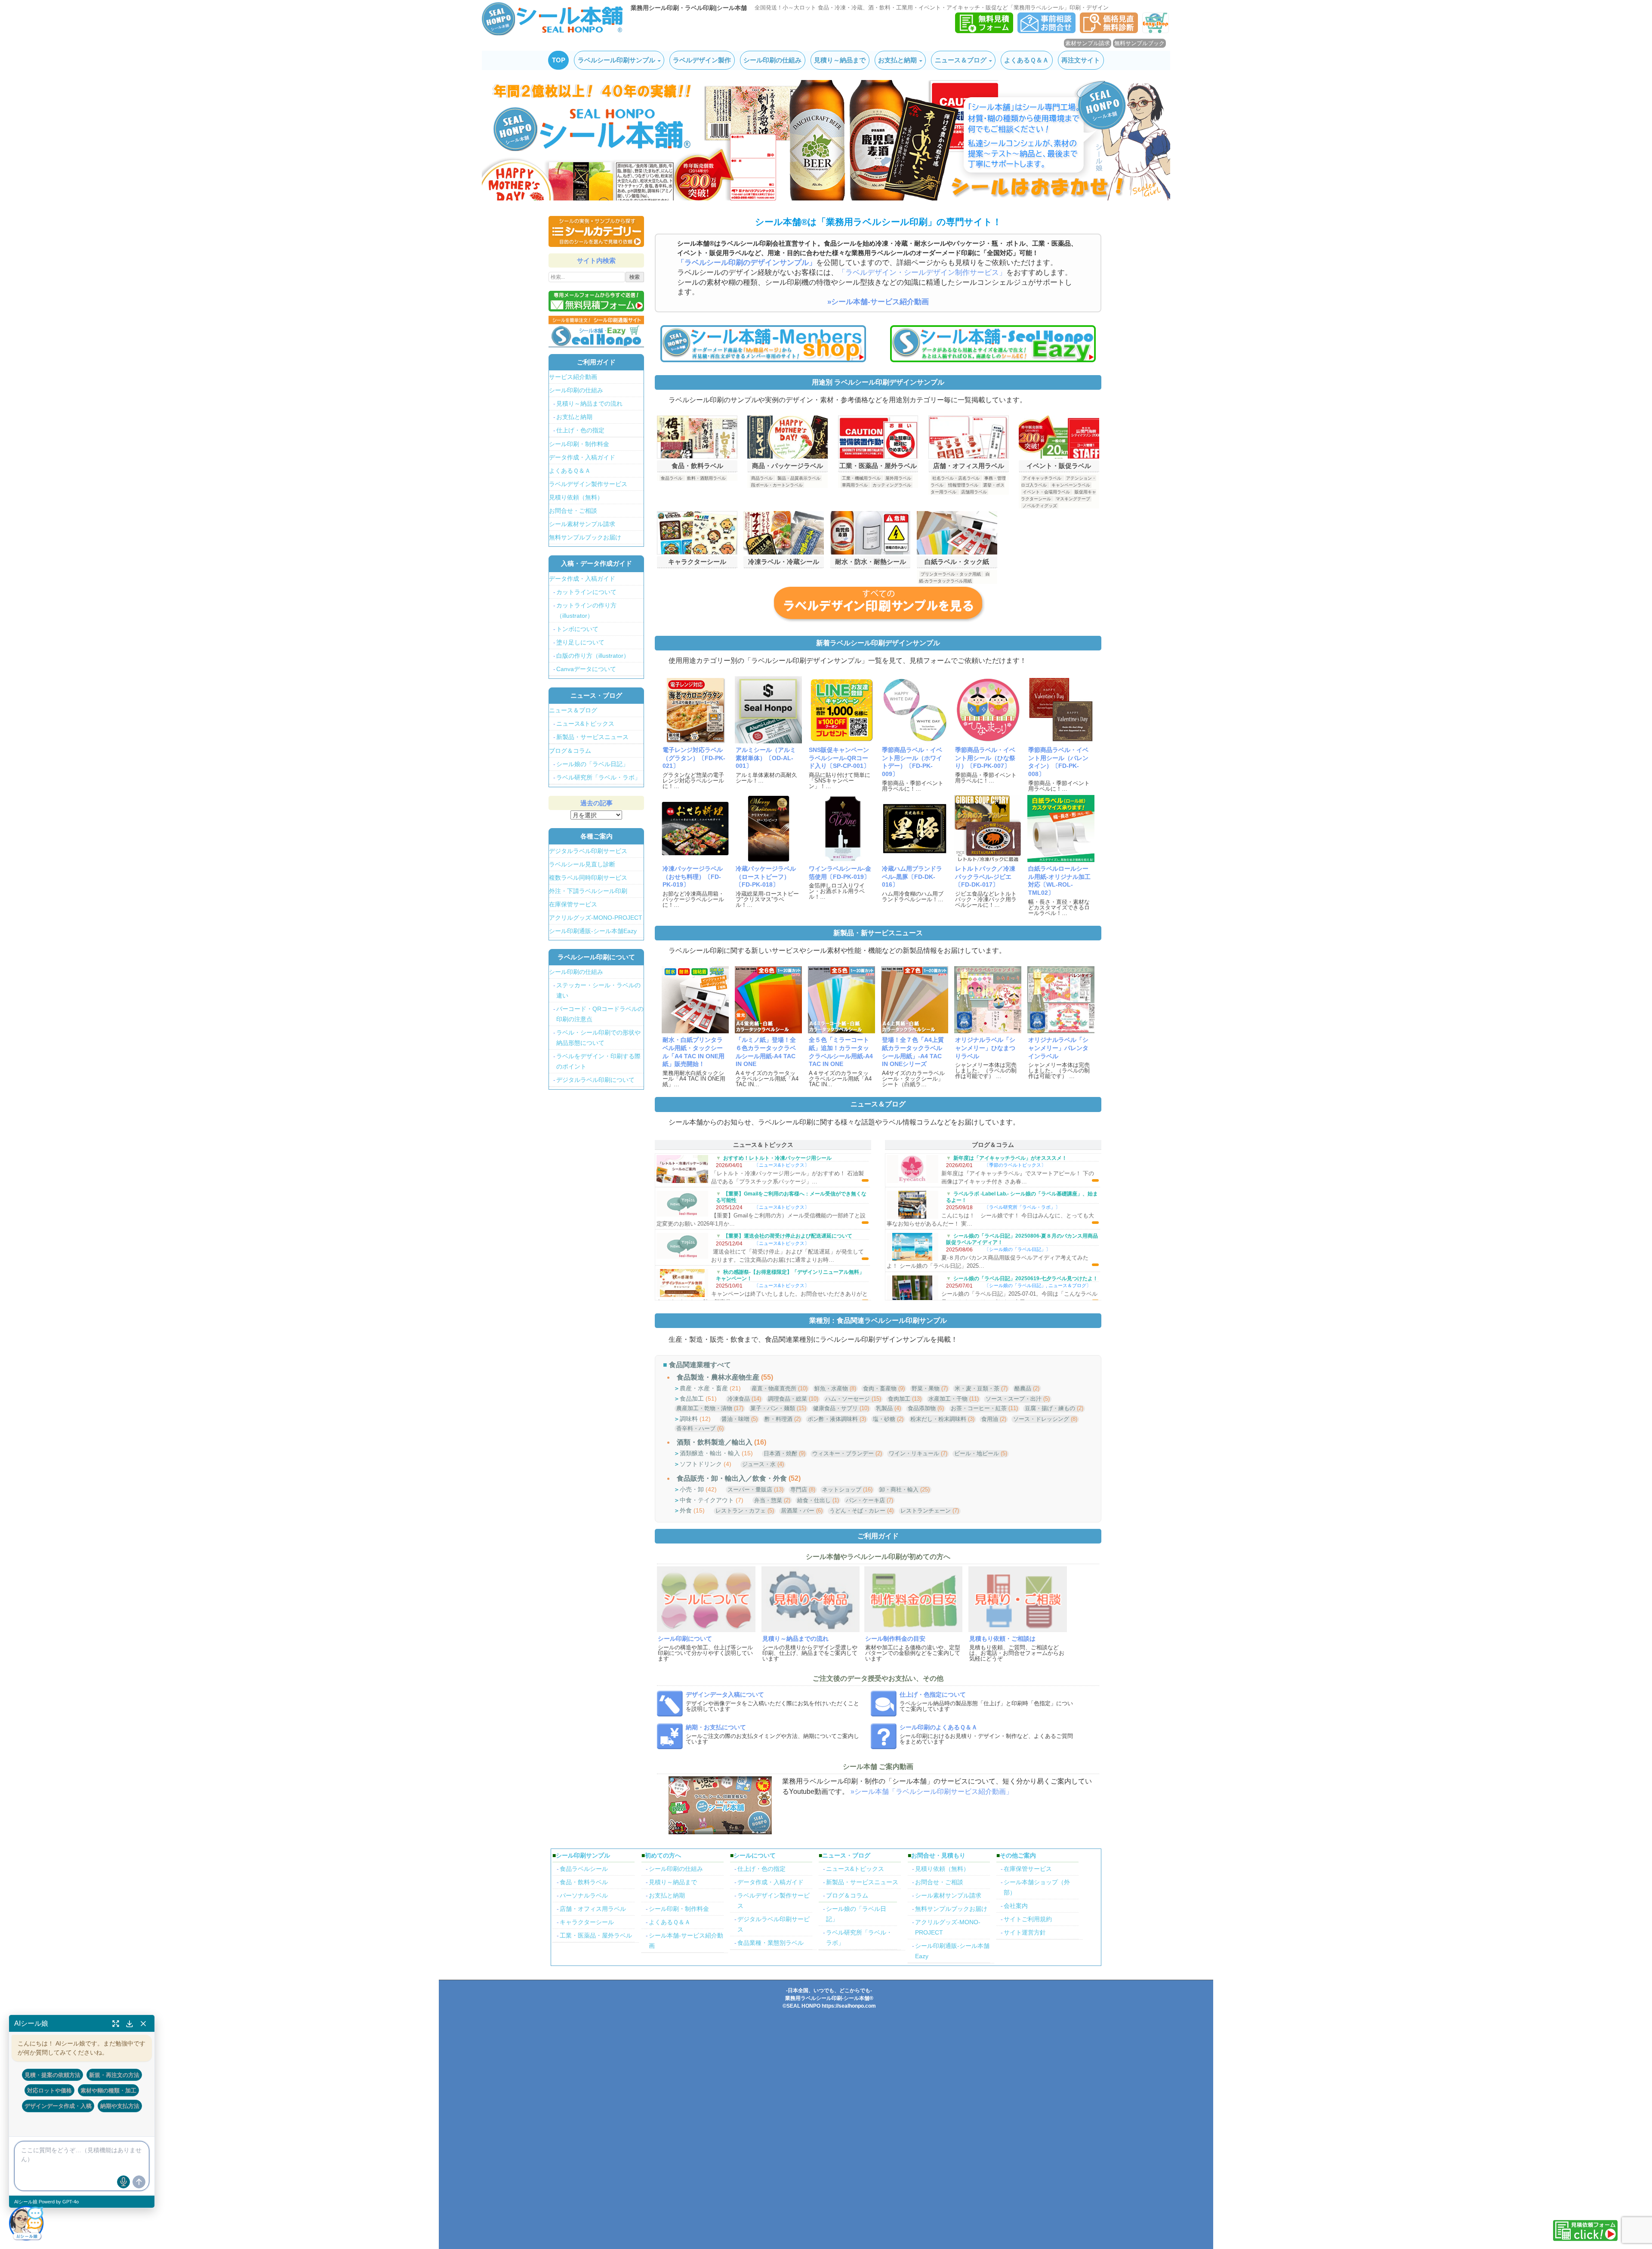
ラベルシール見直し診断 (582, 864)
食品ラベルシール (584, 1869)
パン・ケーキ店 (865, 1500)
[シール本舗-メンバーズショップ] (763, 343)
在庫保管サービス (573, 904)
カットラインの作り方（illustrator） (586, 610)
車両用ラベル (855, 485)
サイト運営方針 (1025, 1932)
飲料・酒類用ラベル (706, 478)
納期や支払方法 (120, 2106)
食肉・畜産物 (880, 1388)
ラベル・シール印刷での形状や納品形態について (598, 1038)
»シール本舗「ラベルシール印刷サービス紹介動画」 (932, 1791)
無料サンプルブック (1139, 43)
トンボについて (577, 629)
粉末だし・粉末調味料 (938, 1419)
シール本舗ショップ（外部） (1037, 1887)
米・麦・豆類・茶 (977, 1388)
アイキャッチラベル (1042, 478)
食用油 (990, 1419)
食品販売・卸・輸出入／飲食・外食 (732, 1478)
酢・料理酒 (778, 1419)
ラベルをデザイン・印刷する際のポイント (598, 1061)
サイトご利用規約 (1028, 1919)
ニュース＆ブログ (961, 60)
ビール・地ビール (977, 1453)
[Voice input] (123, 2182)
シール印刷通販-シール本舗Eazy (593, 931)
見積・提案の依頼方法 (52, 2075)
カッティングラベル (892, 485)
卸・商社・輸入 (899, 1490)
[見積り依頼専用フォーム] (984, 31)
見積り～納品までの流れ (589, 404)
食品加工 (692, 1399)
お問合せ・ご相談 (573, 511)
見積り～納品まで (840, 60)
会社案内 (1016, 1906)
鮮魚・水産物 (831, 1388)
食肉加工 (899, 1399)
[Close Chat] (143, 2024)
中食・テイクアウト (707, 1500)
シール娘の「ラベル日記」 (1017, 1249)
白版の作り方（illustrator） (593, 656)
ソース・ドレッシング (1041, 1419)
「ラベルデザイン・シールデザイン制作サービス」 (922, 273)
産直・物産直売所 (774, 1388)
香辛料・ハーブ (696, 1428)
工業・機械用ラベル (861, 478)
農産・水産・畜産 (704, 1388)
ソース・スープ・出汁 (1014, 1399)
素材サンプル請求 (1088, 43)
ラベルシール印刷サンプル (616, 60)
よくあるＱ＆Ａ (1026, 60)
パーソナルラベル (584, 1895)
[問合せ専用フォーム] (1046, 31)
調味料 (689, 1419)
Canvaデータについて (586, 669)
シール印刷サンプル (583, 1855)
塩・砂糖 (884, 1419)
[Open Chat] (26, 2223)
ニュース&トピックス (782, 1165)
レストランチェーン (926, 1511)
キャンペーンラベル (1071, 485)
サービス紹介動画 (573, 377)
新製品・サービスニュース (592, 737)
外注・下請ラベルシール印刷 (588, 891)
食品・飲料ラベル (584, 1882)
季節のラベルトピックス (1015, 1165)
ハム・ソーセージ (848, 1399)
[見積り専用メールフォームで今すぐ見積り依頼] (596, 301)
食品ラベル (672, 478)
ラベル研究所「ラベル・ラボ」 (1022, 1207)
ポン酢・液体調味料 (833, 1419)
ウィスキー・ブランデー (843, 1453)
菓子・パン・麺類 (773, 1408)
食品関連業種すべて (700, 1365)
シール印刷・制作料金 (579, 444)
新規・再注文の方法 (114, 2075)
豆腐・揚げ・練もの (1050, 1408)
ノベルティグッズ (1040, 506)
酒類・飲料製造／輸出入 (715, 1442)
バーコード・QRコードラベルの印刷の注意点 (600, 1014)
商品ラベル (762, 478)
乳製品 (884, 1408)
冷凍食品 (739, 1399)
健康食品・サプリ (835, 1408)
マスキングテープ (1073, 499)
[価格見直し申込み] (1109, 31)
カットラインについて (586, 592)
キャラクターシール (587, 1922)
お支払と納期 (897, 60)
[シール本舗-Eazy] (993, 343)
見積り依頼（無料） (576, 497)
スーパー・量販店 (750, 1490)
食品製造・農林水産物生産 (718, 1377)
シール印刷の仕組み (772, 60)
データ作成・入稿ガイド (582, 457)
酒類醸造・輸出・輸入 (710, 1453)
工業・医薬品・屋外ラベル (596, 1935)
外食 (686, 1510)
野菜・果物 (926, 1388)
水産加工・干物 (948, 1399)
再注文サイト (1081, 60)
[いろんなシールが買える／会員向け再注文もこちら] (596, 331)
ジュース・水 (759, 1464)
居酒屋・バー (798, 1511)
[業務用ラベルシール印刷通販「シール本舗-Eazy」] (1156, 31)
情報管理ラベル (963, 485)
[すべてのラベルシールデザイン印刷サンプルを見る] (878, 604)
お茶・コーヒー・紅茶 (979, 1408)
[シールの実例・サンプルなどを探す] (596, 231)
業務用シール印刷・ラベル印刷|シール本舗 (689, 8)
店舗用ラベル (974, 492)
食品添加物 (922, 1408)
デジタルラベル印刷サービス (588, 851)
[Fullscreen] (116, 2024)
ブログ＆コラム (570, 751)
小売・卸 (692, 1489)
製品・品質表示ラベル (799, 478)
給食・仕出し (814, 1500)
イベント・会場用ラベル (1046, 492)
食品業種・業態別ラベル (771, 1943)
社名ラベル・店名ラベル (956, 478)
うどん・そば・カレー (857, 1511)
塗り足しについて (580, 642)
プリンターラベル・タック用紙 (951, 574)
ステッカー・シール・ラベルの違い (598, 990)
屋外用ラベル (898, 478)
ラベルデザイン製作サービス (588, 484)
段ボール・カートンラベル (777, 485)
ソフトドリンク (701, 1464)
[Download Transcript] (129, 2024)
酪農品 (1023, 1388)
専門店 (799, 1490)
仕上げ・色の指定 (580, 430)
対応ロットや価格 (49, 2090)
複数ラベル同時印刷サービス (588, 878)
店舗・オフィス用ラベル (593, 1909)
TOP (559, 60)
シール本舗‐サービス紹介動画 (686, 1941)
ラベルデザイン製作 (702, 60)
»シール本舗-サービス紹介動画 (878, 302)
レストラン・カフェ (741, 1511)
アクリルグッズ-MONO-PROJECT (596, 918)
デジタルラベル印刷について (595, 1080)
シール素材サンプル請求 (582, 524)
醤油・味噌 (735, 1419)
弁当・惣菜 (768, 1500)
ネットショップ (842, 1490)
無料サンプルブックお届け (585, 537)
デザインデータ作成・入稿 (58, 2106)
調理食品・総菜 (787, 1399)
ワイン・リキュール (914, 1453)
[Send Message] (139, 2182)
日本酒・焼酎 (780, 1453)
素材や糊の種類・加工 (108, 2090)
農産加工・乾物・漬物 (704, 1408)
